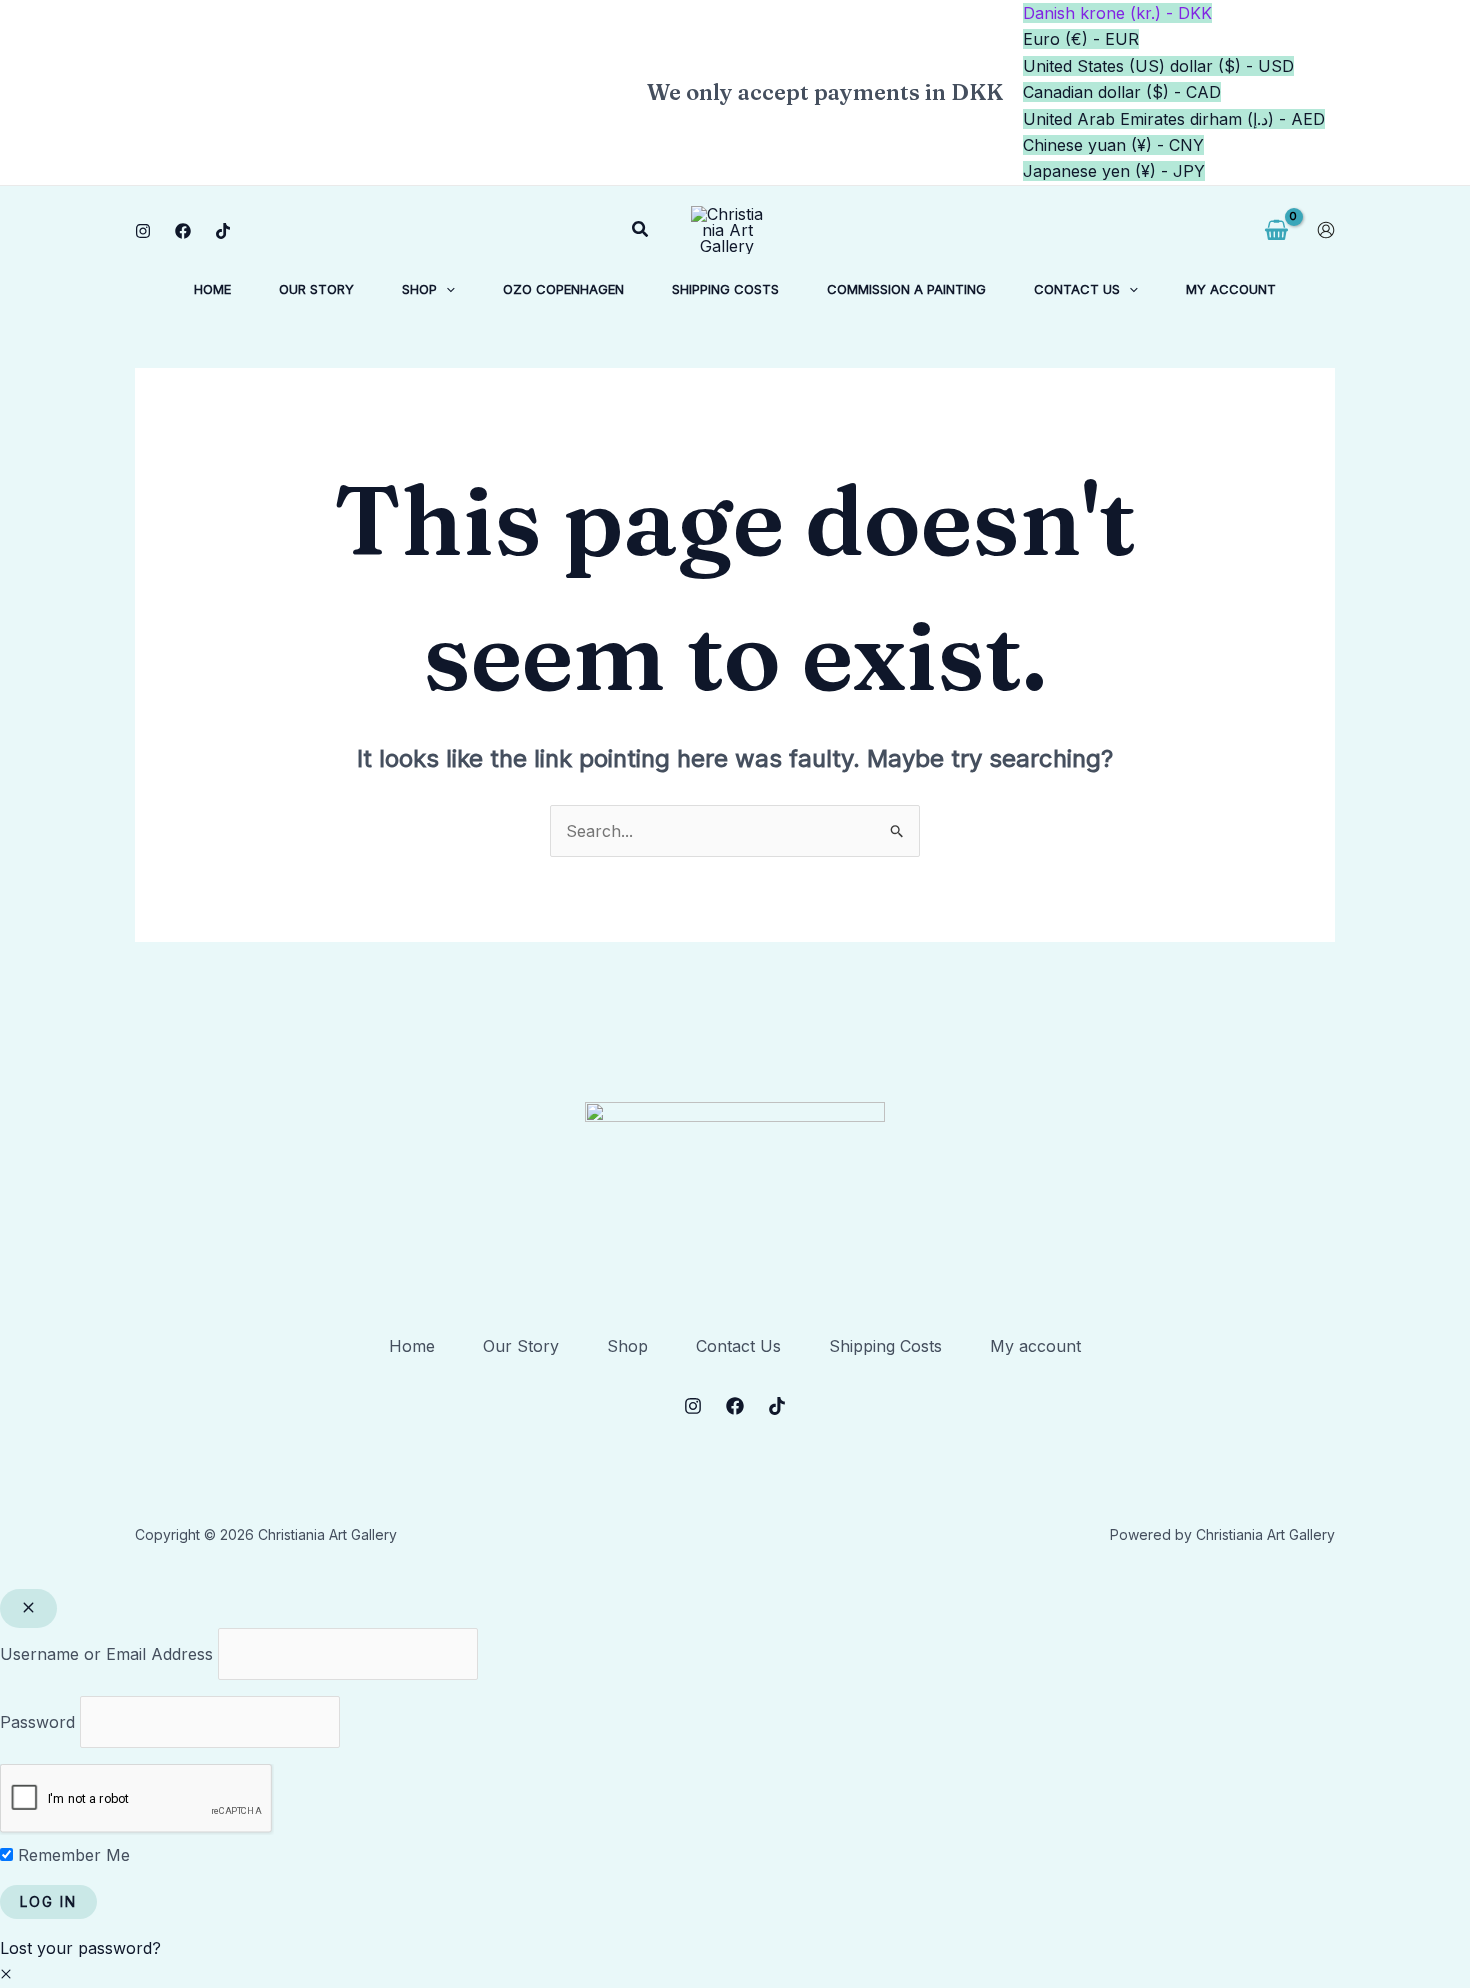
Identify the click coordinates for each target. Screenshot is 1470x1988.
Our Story (521, 1346)
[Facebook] (183, 231)
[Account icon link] (1326, 230)
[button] (641, 229)
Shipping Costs (885, 1346)
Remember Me (71, 1855)
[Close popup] (28, 1608)
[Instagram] (143, 231)
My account (1035, 1346)
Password (37, 1722)
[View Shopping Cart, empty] (1276, 230)
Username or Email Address (106, 1654)
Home (412, 1346)
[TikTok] (223, 231)
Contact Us (738, 1346)
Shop (627, 1346)
